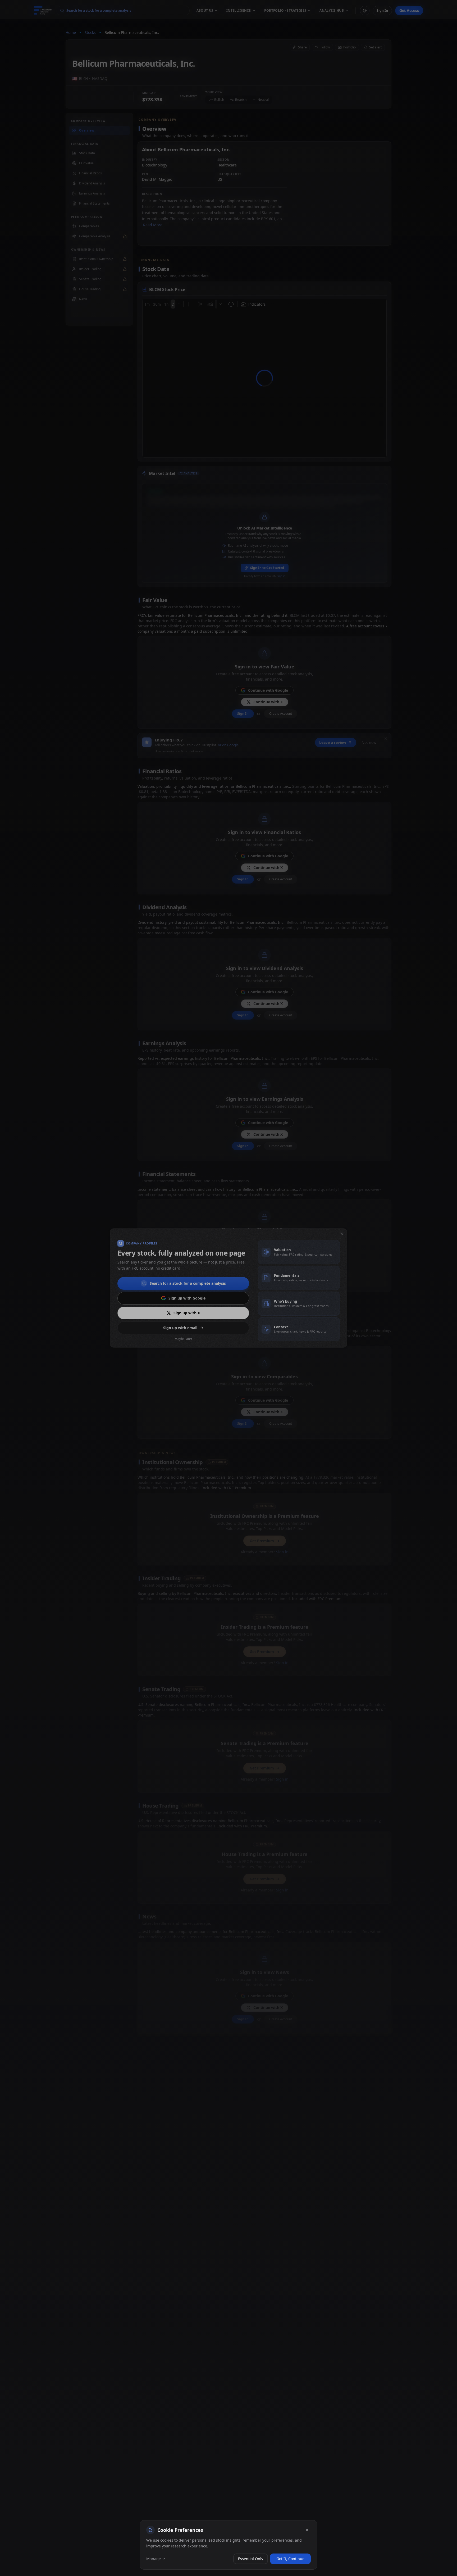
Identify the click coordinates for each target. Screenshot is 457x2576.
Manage (154, 2559)
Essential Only (251, 2559)
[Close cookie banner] (307, 2530)
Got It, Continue (290, 2559)
